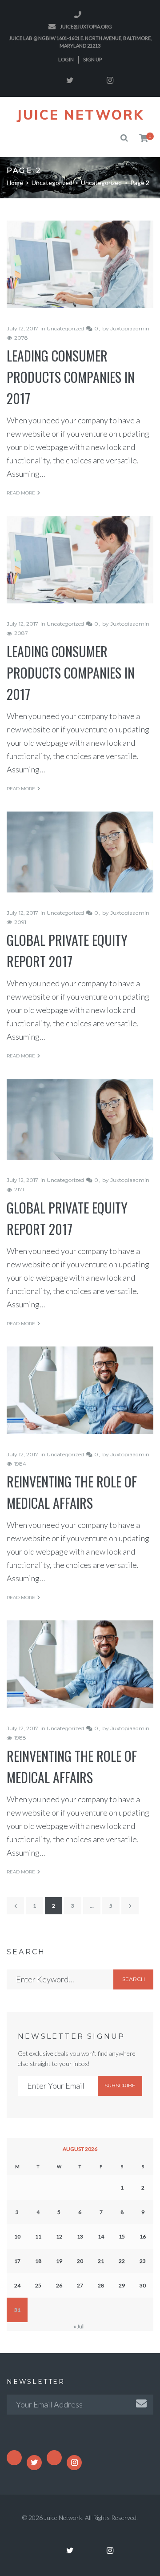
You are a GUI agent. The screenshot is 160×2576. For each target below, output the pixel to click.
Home (15, 183)
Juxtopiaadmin (130, 328)
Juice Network (80, 115)
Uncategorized (52, 183)
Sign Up (92, 59)
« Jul (78, 2326)
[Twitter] (70, 80)
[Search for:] (60, 1979)
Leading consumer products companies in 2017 (71, 377)
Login (66, 59)
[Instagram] (110, 80)
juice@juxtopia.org (86, 26)
